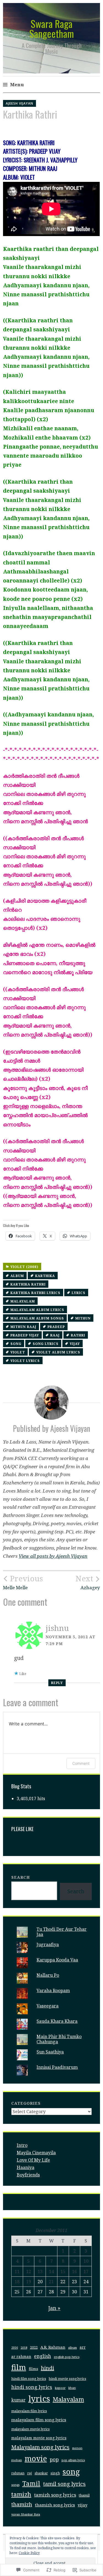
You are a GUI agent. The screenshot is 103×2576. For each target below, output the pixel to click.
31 (86, 2292)
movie (36, 2458)
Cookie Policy (29, 2553)
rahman (18, 2473)
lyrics (79, 1293)
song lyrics (46, 1344)
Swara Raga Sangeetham (52, 28)
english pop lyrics (67, 2357)
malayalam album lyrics (37, 1310)
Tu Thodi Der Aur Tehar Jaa (62, 1932)
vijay (75, 1344)
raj (30, 2473)
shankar (41, 2473)
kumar (18, 2400)
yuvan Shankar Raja (26, 2514)
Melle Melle (23, 1582)
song (16, 1344)
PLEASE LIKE (22, 1829)
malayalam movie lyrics (30, 2429)
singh (55, 2473)
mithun (83, 1318)
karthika (45, 1276)
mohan (17, 2460)
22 (63, 2282)
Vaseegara (48, 2006)
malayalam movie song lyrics (39, 2438)
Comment (81, 1763)
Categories (26, 2103)
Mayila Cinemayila (36, 2153)
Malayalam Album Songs (37, 1318)
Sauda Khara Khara (57, 2021)
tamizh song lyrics (55, 2495)
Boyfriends (28, 2175)
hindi (48, 2368)
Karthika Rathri (28, 1284)
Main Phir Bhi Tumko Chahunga (59, 2039)
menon (77, 2448)
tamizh (21, 2494)
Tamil (31, 2484)
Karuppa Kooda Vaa (57, 1960)
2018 (24, 2348)
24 (86, 2282)
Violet (18, 1352)
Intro (22, 2145)
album (17, 1276)
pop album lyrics (73, 2460)
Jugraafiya (48, 1944)
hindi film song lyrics (29, 2379)
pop (54, 2459)
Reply (57, 1683)
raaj (55, 1335)
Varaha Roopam (53, 1990)
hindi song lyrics (32, 2387)
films (34, 2369)
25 (17, 2292)
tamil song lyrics (64, 2484)
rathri (78, 1335)
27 (40, 2292)
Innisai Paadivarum (57, 2067)
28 (51, 2292)
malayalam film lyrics (29, 2411)
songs (15, 2485)
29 (63, 2292)
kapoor (60, 2388)
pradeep (56, 1327)
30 (74, 2292)
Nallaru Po (48, 1975)
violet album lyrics (58, 1352)
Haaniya (26, 2167)
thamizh (22, 2504)
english (43, 2356)
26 (29, 2292)
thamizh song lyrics (55, 2505)
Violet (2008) (24, 1267)
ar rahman (21, 2357)
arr (83, 2347)
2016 (15, 2347)
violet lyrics (25, 1361)
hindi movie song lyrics (68, 2379)
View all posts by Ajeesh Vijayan (53, 1556)
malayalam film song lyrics (39, 2420)
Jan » (54, 2308)
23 (74, 2282)
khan (72, 2388)
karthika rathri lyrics (35, 1293)
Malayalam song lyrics (40, 2447)
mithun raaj (23, 1327)
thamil (84, 2495)
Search (21, 1877)
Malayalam (23, 1301)
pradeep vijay (25, 1335)
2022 (34, 2347)
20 (40, 2282)
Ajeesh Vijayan (20, 103)
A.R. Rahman (53, 2347)
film (19, 2367)
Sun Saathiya (50, 2052)
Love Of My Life (33, 2160)
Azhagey (88, 1582)
